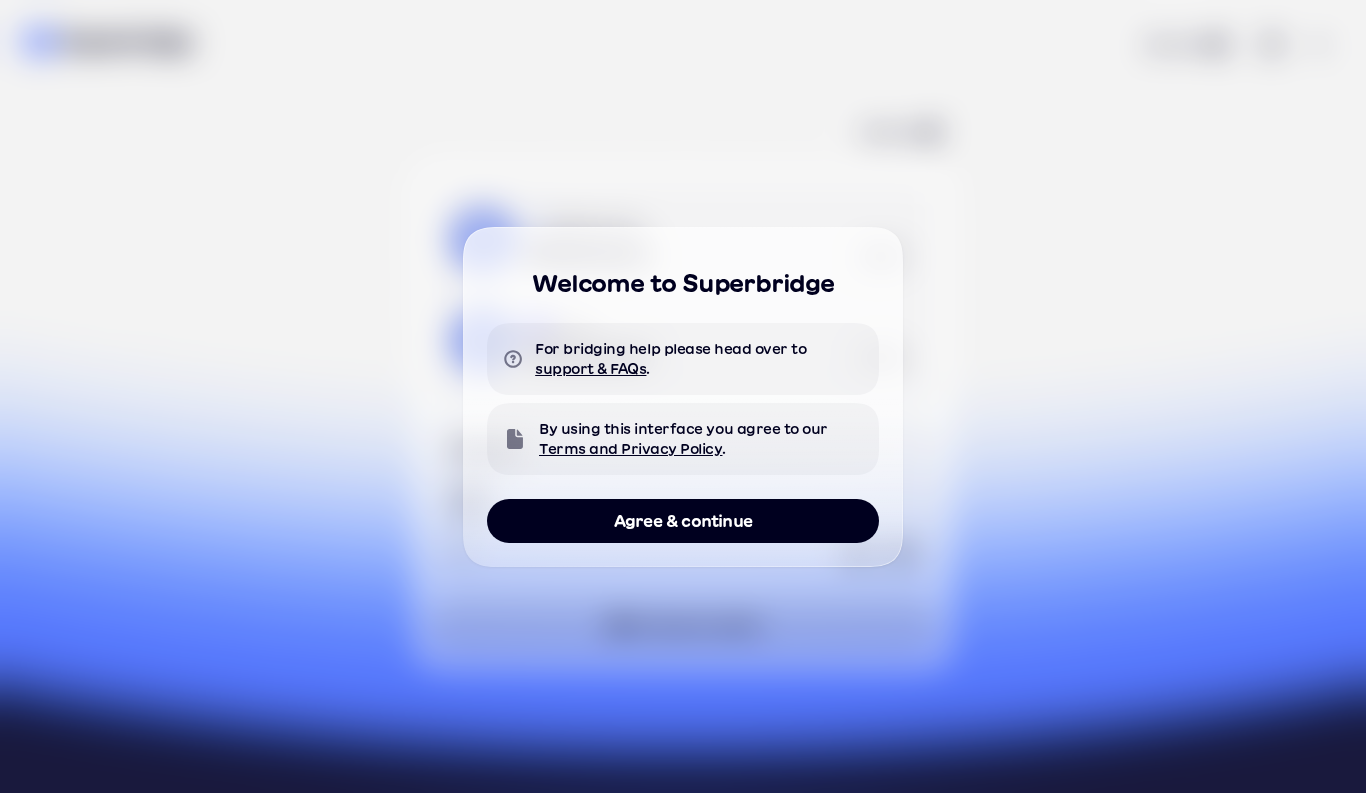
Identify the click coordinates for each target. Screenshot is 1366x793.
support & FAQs (590, 369)
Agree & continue (683, 521)
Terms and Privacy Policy (630, 449)
